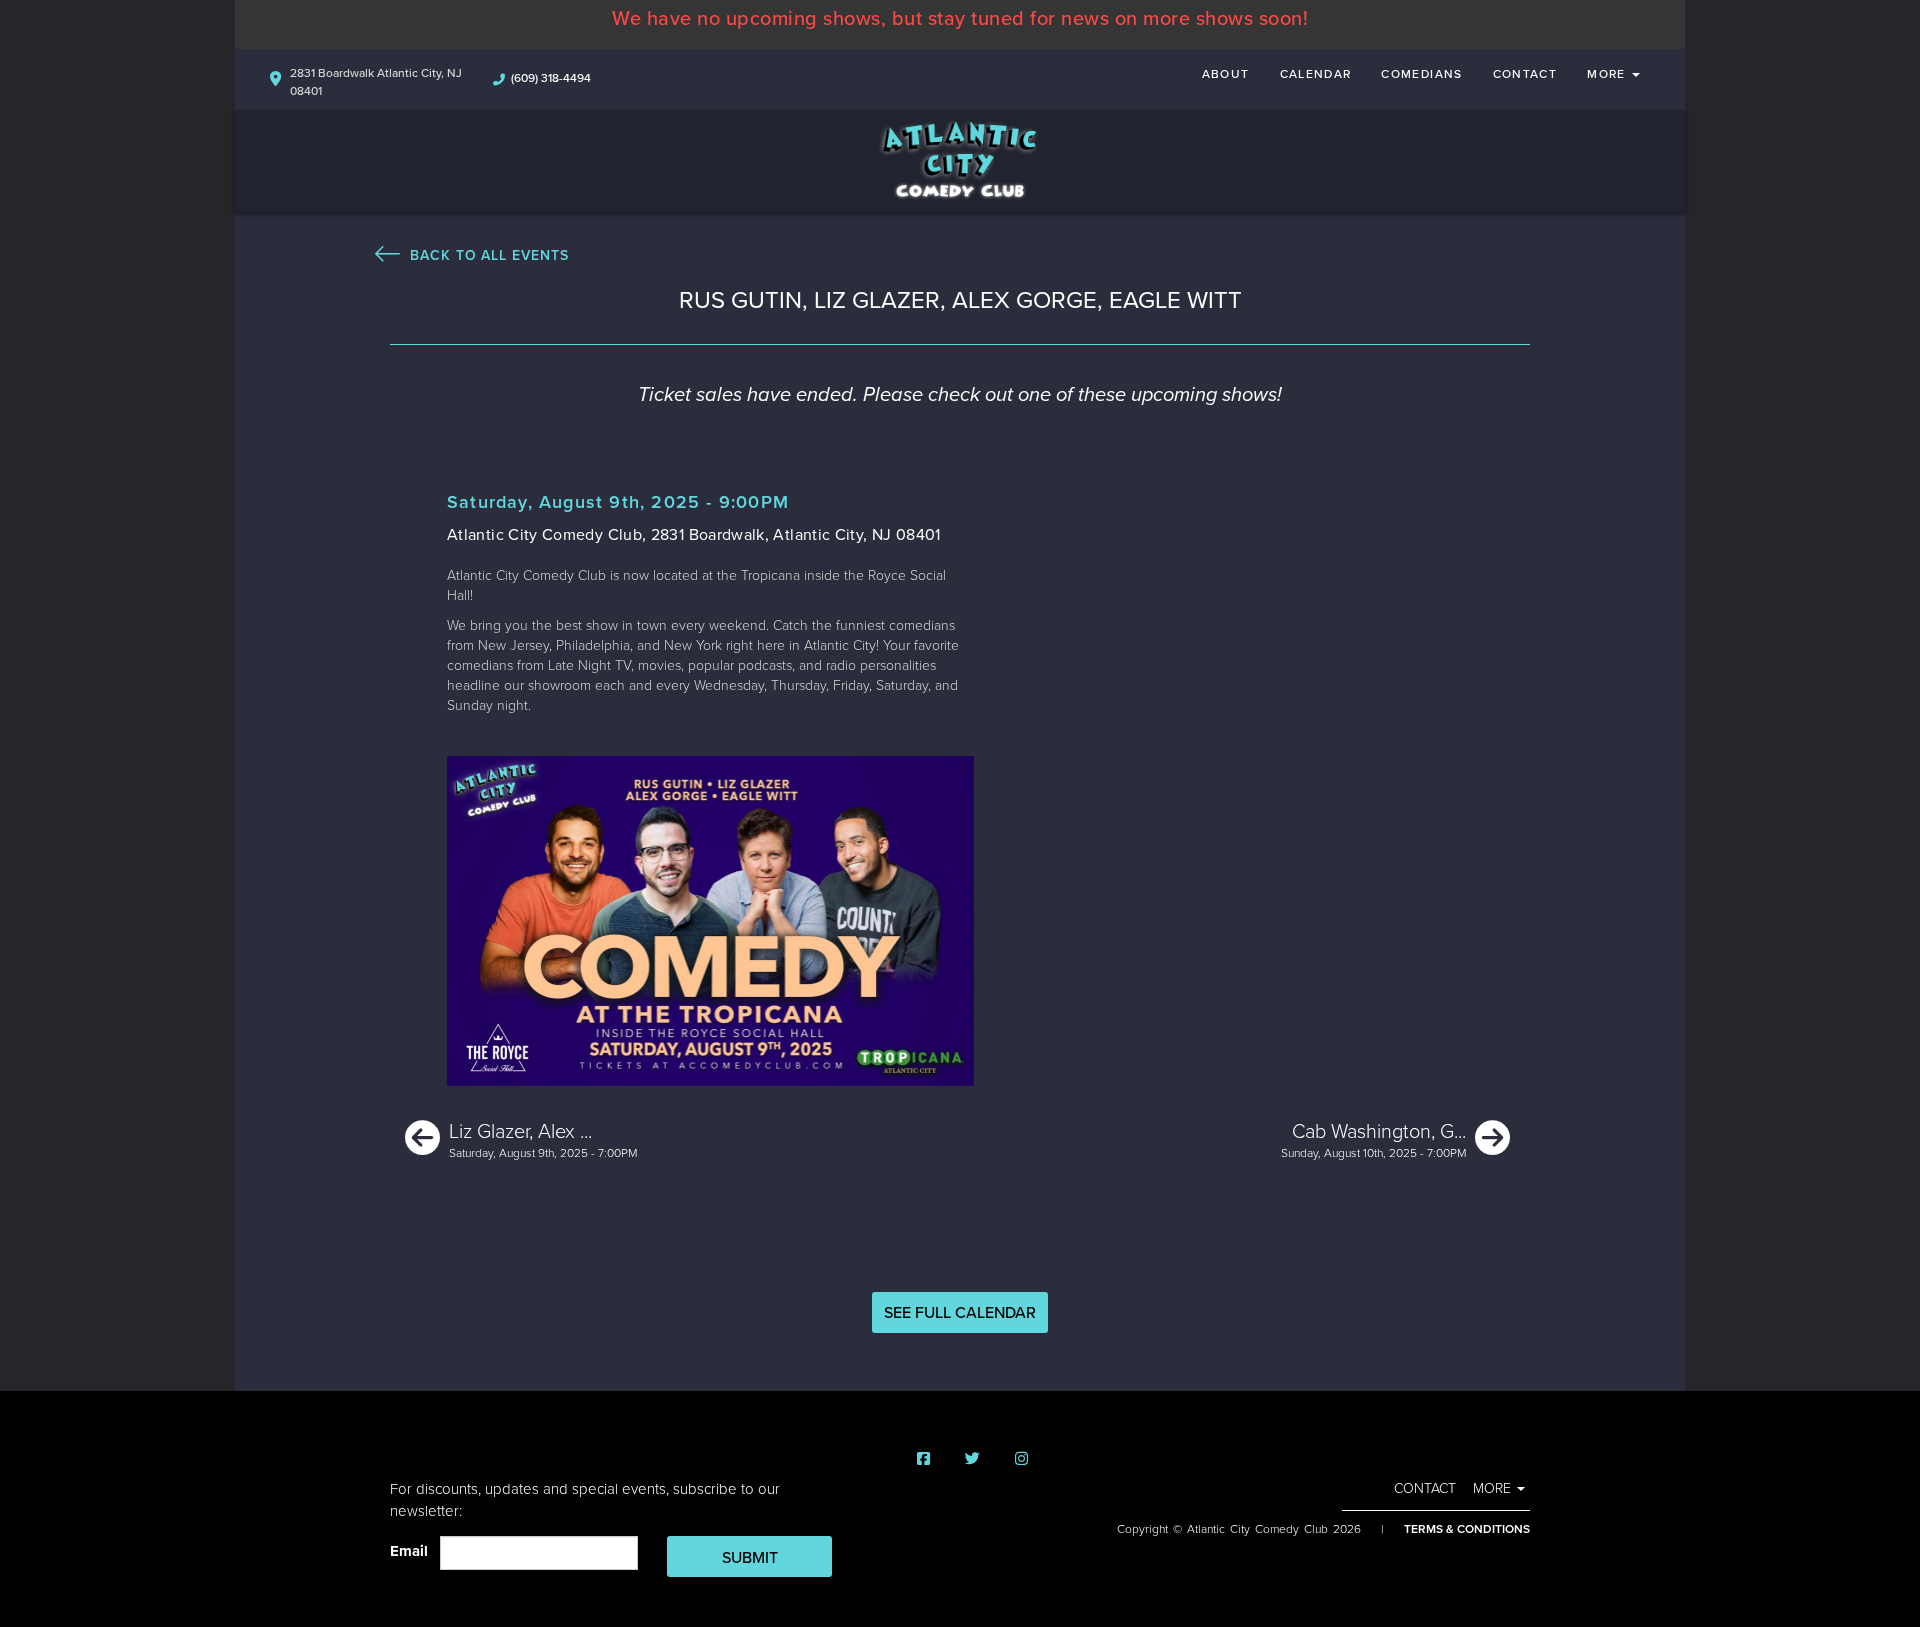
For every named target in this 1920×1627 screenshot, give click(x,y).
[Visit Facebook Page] (923, 1459)
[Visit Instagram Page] (1021, 1459)
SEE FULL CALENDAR (960, 1313)
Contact (1525, 74)
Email (413, 1551)
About (1226, 74)
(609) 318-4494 (551, 78)
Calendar (1316, 74)
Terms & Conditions (1467, 1529)
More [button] (1608, 74)
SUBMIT (750, 1558)
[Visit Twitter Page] (972, 1459)
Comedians (1421, 74)
